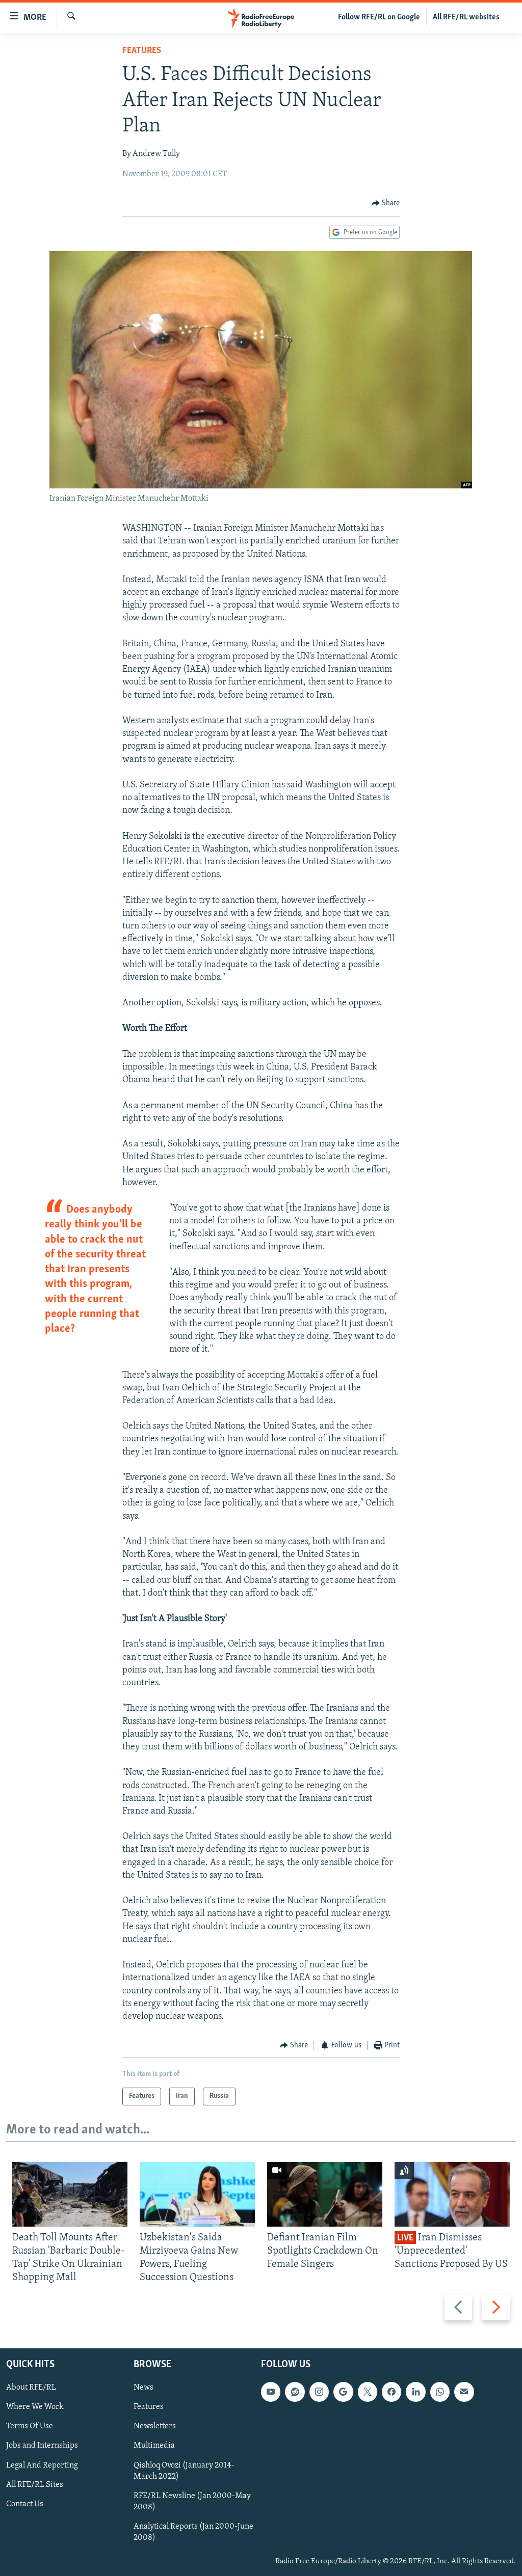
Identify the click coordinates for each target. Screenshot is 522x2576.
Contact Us (25, 2504)
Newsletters (155, 2426)
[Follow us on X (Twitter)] (368, 2392)
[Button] (386, 203)
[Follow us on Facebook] (391, 2392)
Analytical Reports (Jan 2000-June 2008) (193, 2532)
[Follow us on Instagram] (319, 2392)
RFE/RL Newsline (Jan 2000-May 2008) (192, 2501)
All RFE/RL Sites (35, 2484)
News (143, 2388)
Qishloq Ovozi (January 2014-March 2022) (184, 2471)
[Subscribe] (464, 2392)
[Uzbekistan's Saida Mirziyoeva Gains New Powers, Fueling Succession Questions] (197, 2194)
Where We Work (35, 2407)
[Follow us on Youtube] (271, 2392)
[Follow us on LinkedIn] (415, 2392)
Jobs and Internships (42, 2446)
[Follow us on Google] (343, 2392)
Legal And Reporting (42, 2465)
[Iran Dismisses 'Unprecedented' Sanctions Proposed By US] (452, 2194)
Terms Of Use (30, 2426)
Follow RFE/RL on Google (379, 17)
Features (142, 51)
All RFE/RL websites (466, 17)
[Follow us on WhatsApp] (440, 2392)
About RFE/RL (31, 2388)
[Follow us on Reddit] (295, 2392)
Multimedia (154, 2446)
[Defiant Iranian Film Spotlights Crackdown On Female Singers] (325, 2194)
